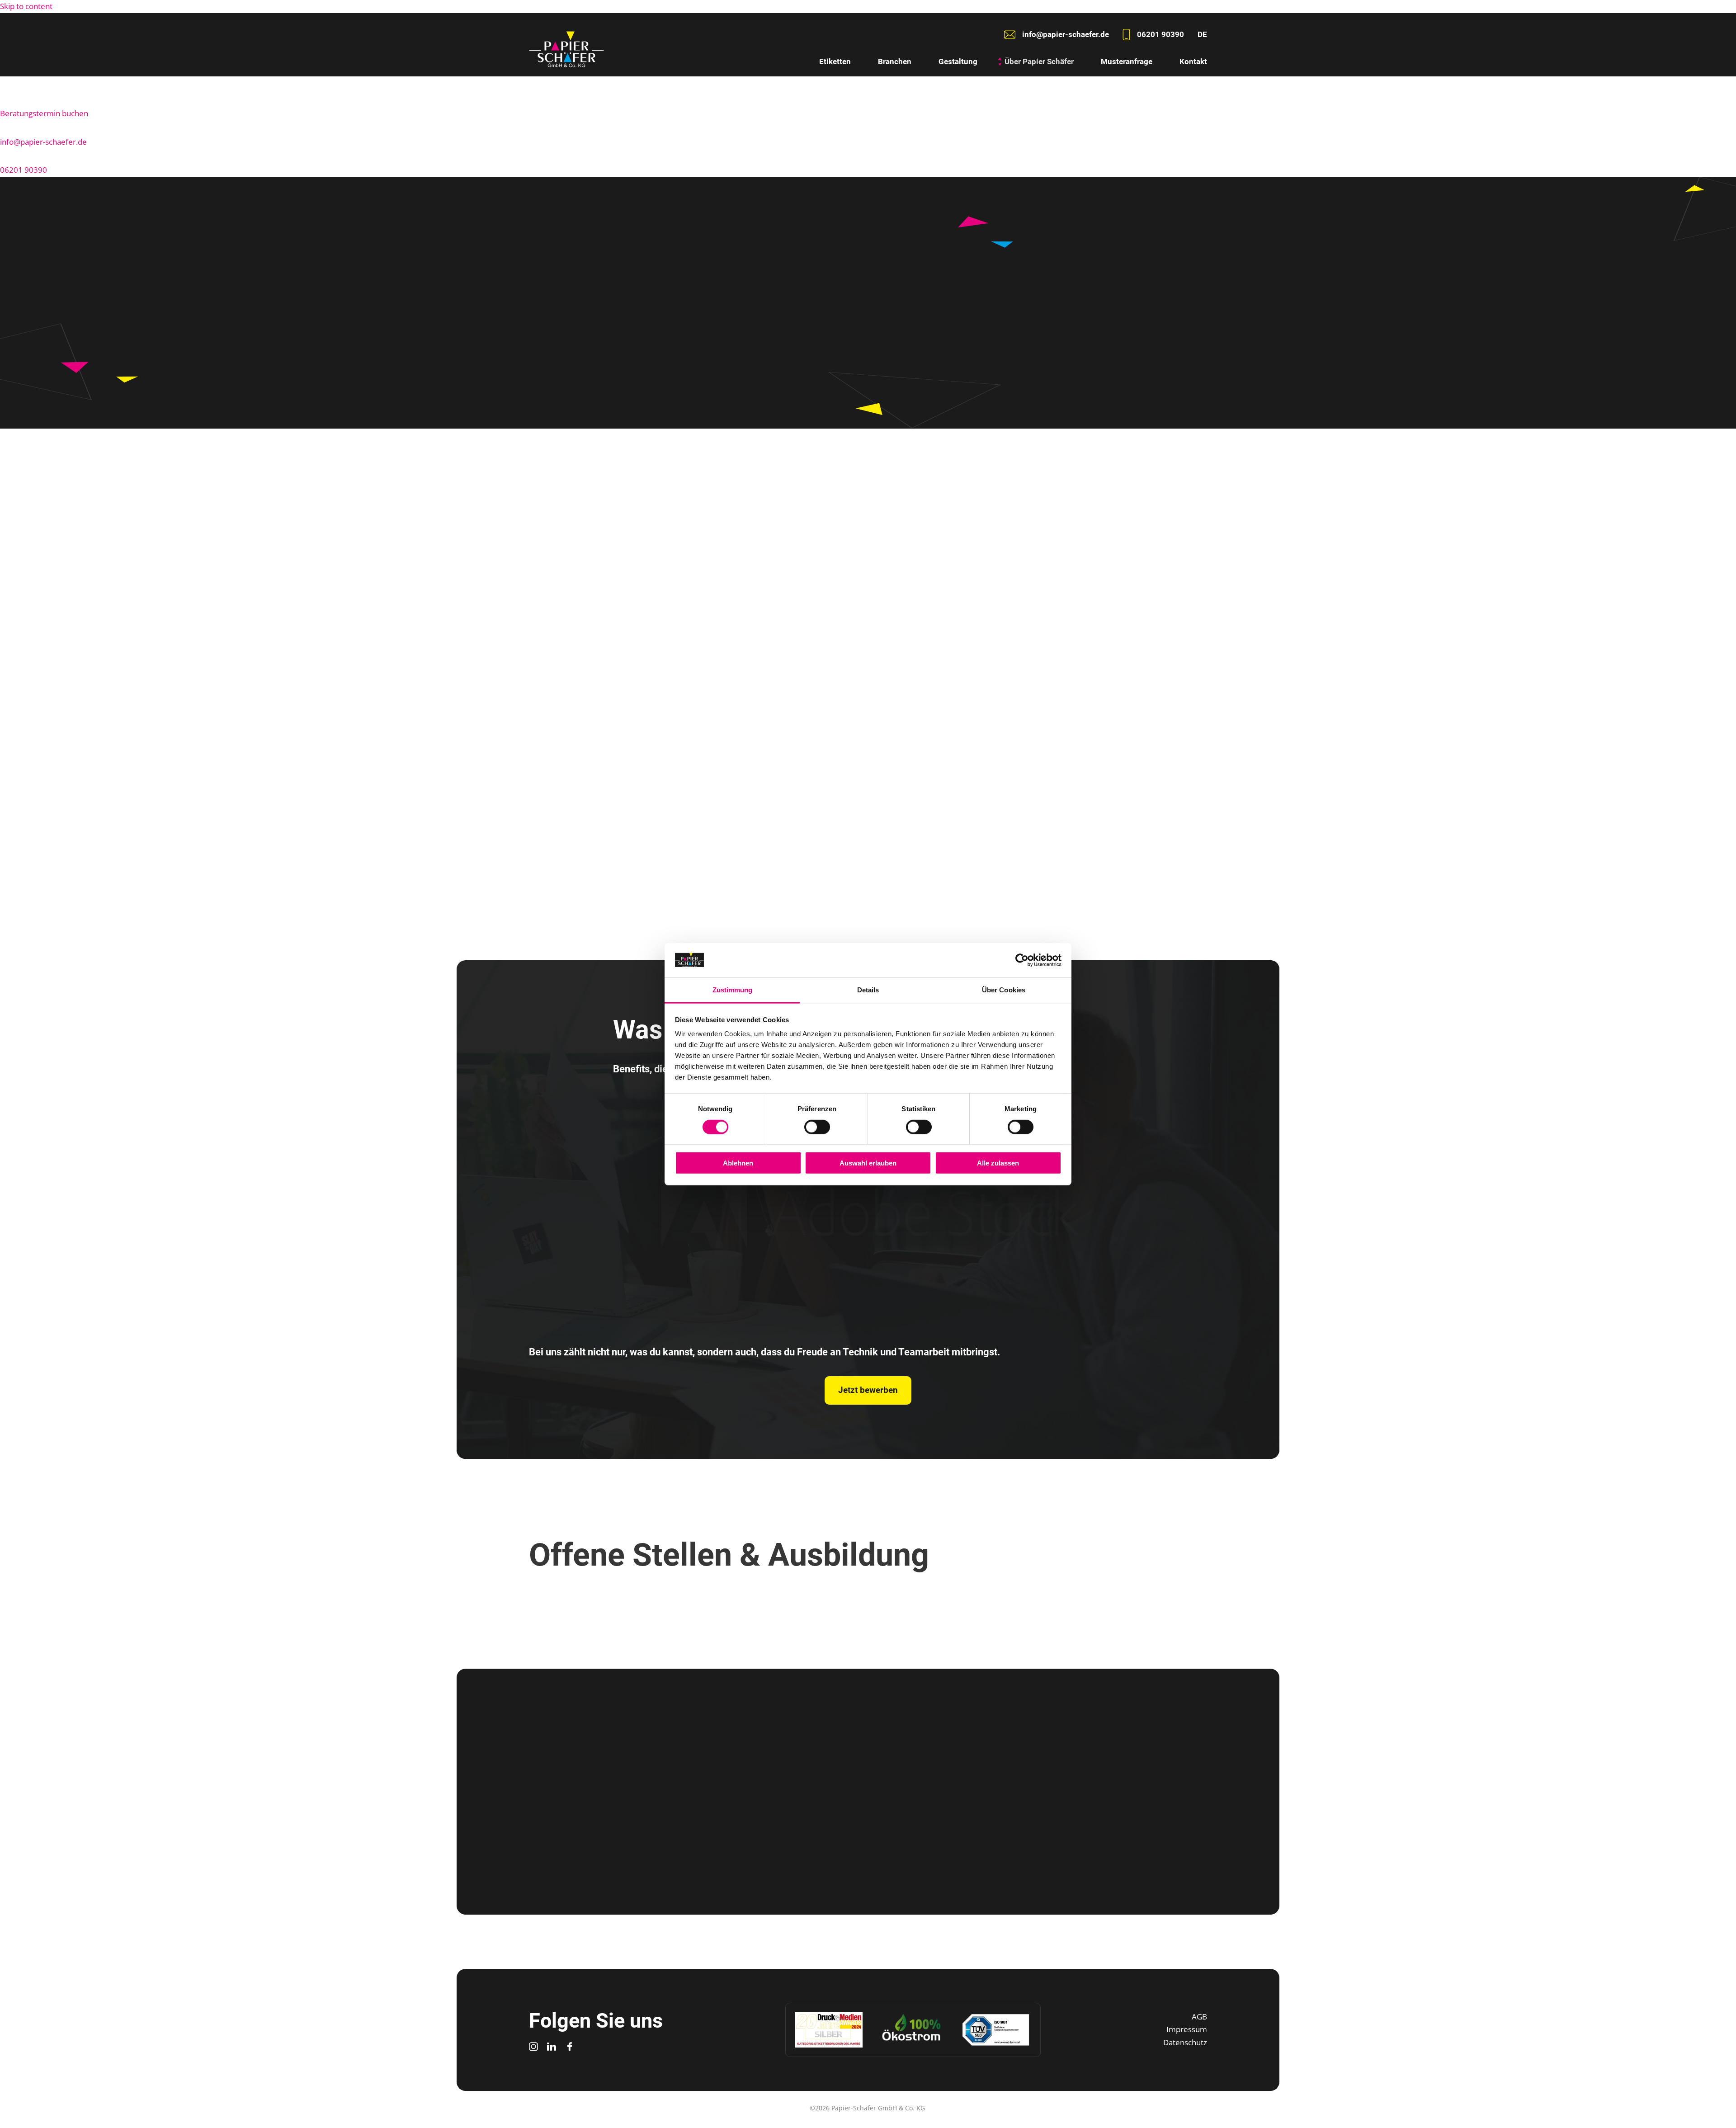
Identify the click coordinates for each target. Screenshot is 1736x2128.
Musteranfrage (1127, 61)
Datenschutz (1185, 2042)
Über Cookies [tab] (1004, 990)
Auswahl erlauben (868, 1163)
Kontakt (1193, 61)
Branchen (895, 61)
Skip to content (26, 6)
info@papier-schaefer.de (43, 142)
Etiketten (835, 61)
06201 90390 (24, 170)
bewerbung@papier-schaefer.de (880, 1851)
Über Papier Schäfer (1039, 61)
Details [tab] (868, 990)
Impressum (1187, 2029)
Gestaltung (958, 61)
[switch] (817, 1127)
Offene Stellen (1040, 860)
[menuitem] (1202, 35)
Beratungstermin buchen (44, 113)
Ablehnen (738, 1163)
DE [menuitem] (1202, 34)
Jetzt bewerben (951, 860)
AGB (1199, 2017)
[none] (1202, 35)
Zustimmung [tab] (733, 990)
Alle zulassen (998, 1163)
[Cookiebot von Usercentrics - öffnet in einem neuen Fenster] (1022, 960)
